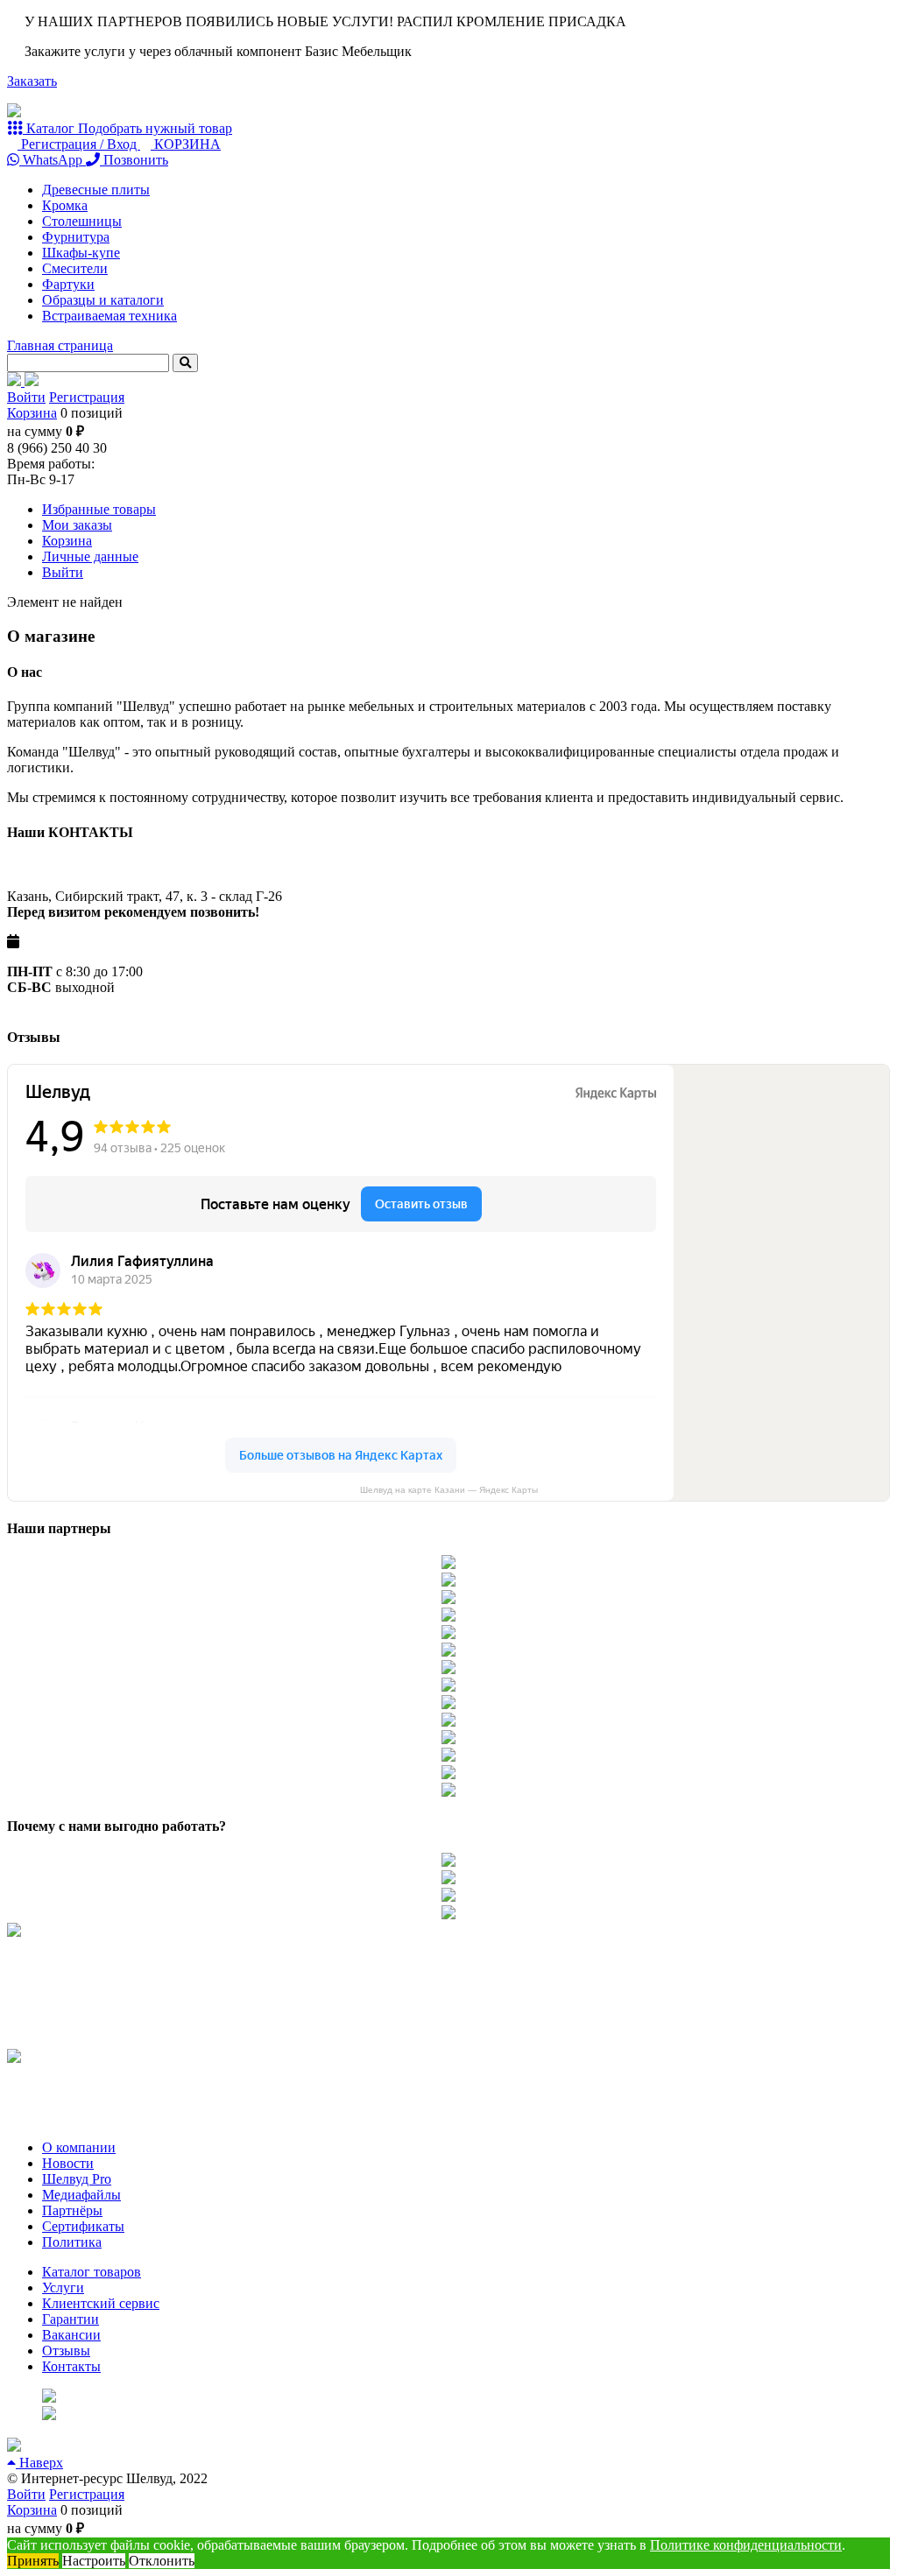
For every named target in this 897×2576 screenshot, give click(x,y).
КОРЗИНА (186, 144)
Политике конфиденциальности (746, 2545)
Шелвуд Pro (77, 2179)
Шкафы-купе (81, 253)
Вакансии (71, 2335)
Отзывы (66, 2351)
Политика (72, 2242)
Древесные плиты (96, 190)
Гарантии (71, 2319)
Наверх (39, 2463)
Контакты (71, 2366)
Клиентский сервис (101, 2303)
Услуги (63, 2287)
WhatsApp (53, 160)
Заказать (32, 81)
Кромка (65, 205)
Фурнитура (76, 237)
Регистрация (87, 397)
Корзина (32, 413)
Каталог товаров (92, 2272)
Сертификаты (83, 2226)
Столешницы (82, 221)
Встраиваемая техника (109, 316)
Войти (26, 397)
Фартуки (68, 284)
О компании (79, 2147)
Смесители (75, 268)
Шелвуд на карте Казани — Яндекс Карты (449, 1490)
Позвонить (134, 160)
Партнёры (72, 2210)
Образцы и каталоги (103, 300)
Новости (68, 2163)
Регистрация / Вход (79, 144)
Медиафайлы (81, 2195)
